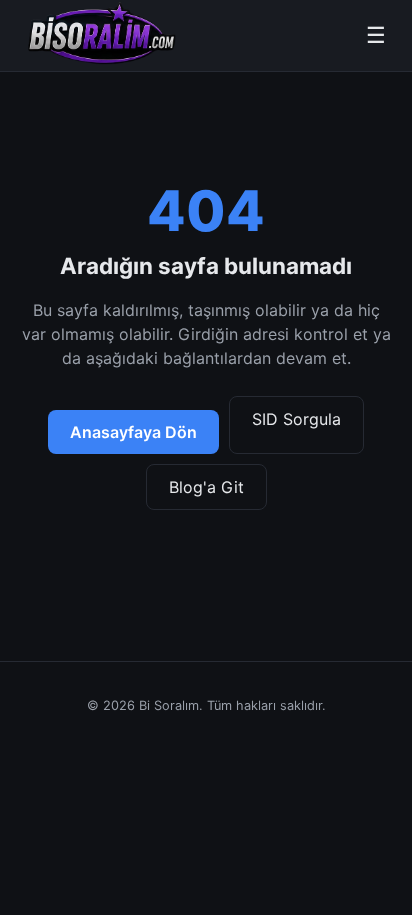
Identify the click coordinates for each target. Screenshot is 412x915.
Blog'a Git (206, 487)
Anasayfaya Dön (133, 432)
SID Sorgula (296, 419)
